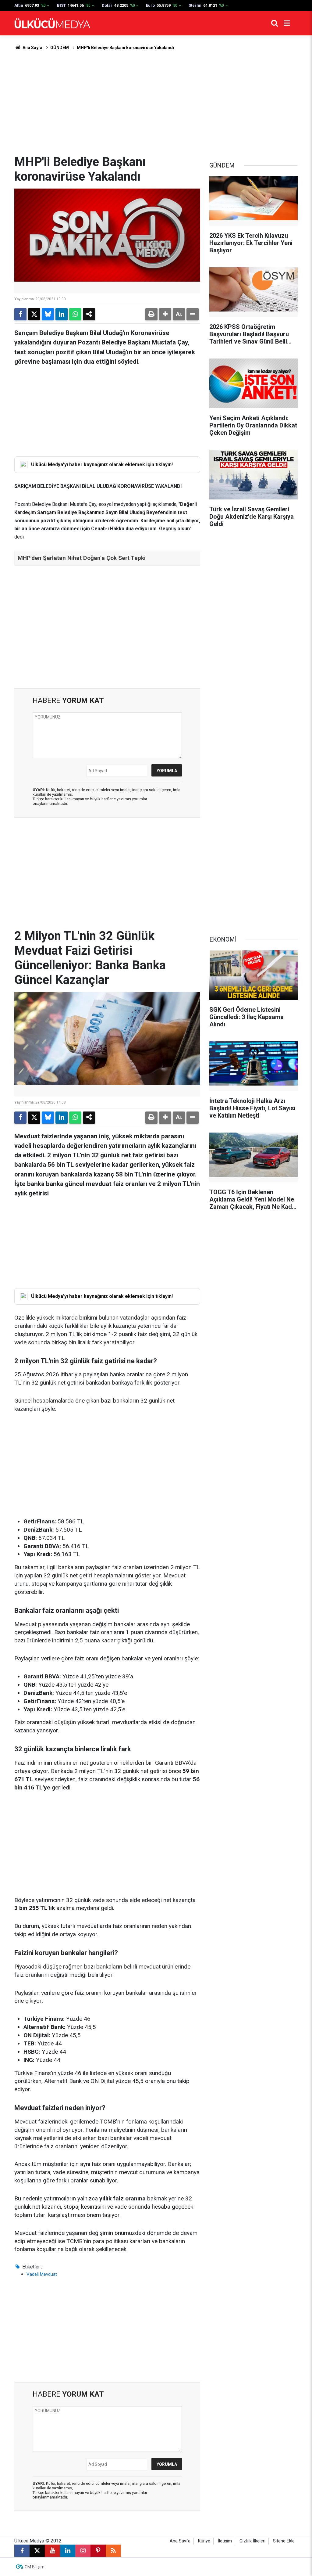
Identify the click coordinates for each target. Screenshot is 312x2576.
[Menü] (287, 23)
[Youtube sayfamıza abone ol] (52, 2551)
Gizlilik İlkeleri (252, 2541)
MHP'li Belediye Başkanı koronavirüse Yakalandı (125, 48)
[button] (165, 314)
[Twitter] (34, 314)
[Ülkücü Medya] (52, 23)
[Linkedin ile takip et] (68, 2551)
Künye (204, 2541)
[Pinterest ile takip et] (98, 2551)
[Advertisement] (156, 103)
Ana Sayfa (32, 48)
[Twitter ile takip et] (37, 2551)
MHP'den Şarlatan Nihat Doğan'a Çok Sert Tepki (82, 558)
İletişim (225, 2541)
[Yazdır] (151, 314)
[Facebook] (20, 314)
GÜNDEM (60, 48)
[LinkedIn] (62, 314)
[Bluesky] (48, 314)
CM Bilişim (35, 2567)
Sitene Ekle (284, 2541)
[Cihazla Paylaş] (89, 314)
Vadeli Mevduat (42, 2274)
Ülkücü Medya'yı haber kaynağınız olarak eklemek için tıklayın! (102, 465)
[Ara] (275, 23)
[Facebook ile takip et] (22, 2551)
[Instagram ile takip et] (83, 2551)
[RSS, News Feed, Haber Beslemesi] (113, 2551)
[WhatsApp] (75, 314)
